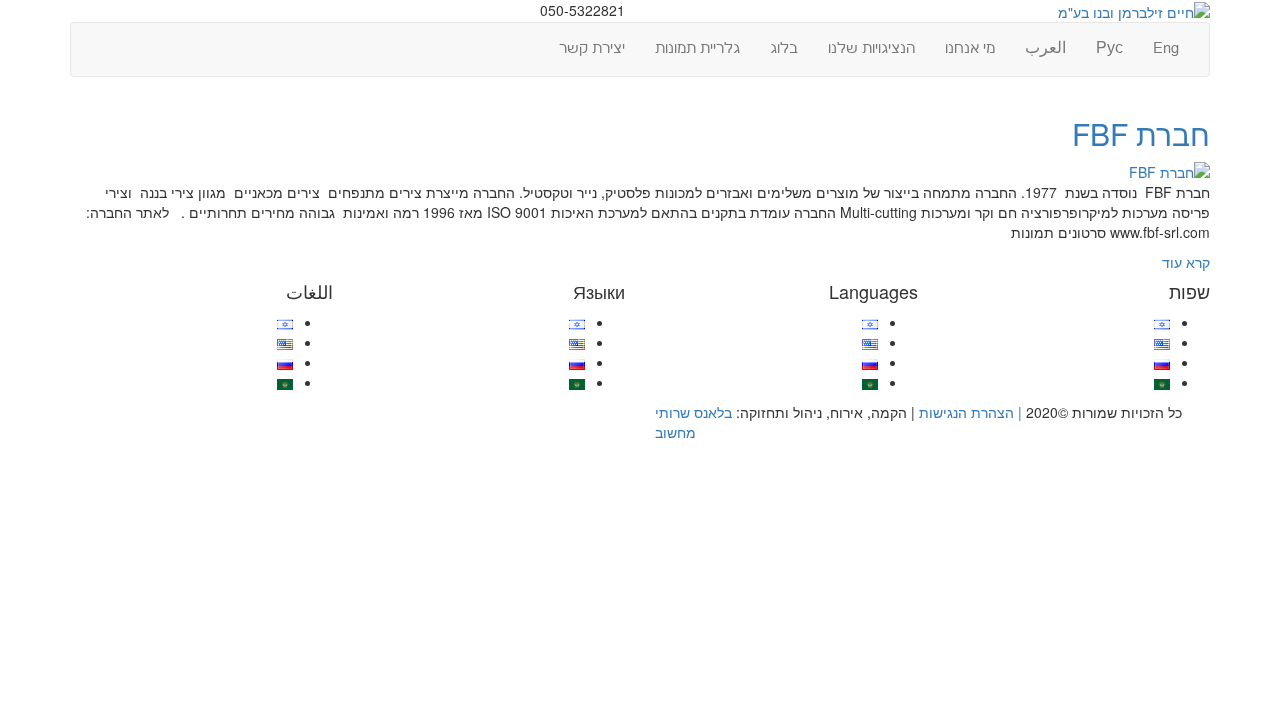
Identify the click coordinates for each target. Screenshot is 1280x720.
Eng (1166, 48)
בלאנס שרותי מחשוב (693, 422)
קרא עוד (1186, 262)
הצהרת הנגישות (966, 412)
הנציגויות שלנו (871, 48)
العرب (1045, 48)
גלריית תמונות (697, 48)
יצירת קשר (592, 48)
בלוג (784, 48)
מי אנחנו (970, 48)
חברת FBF (1141, 133)
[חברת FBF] (1169, 170)
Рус (1109, 48)
